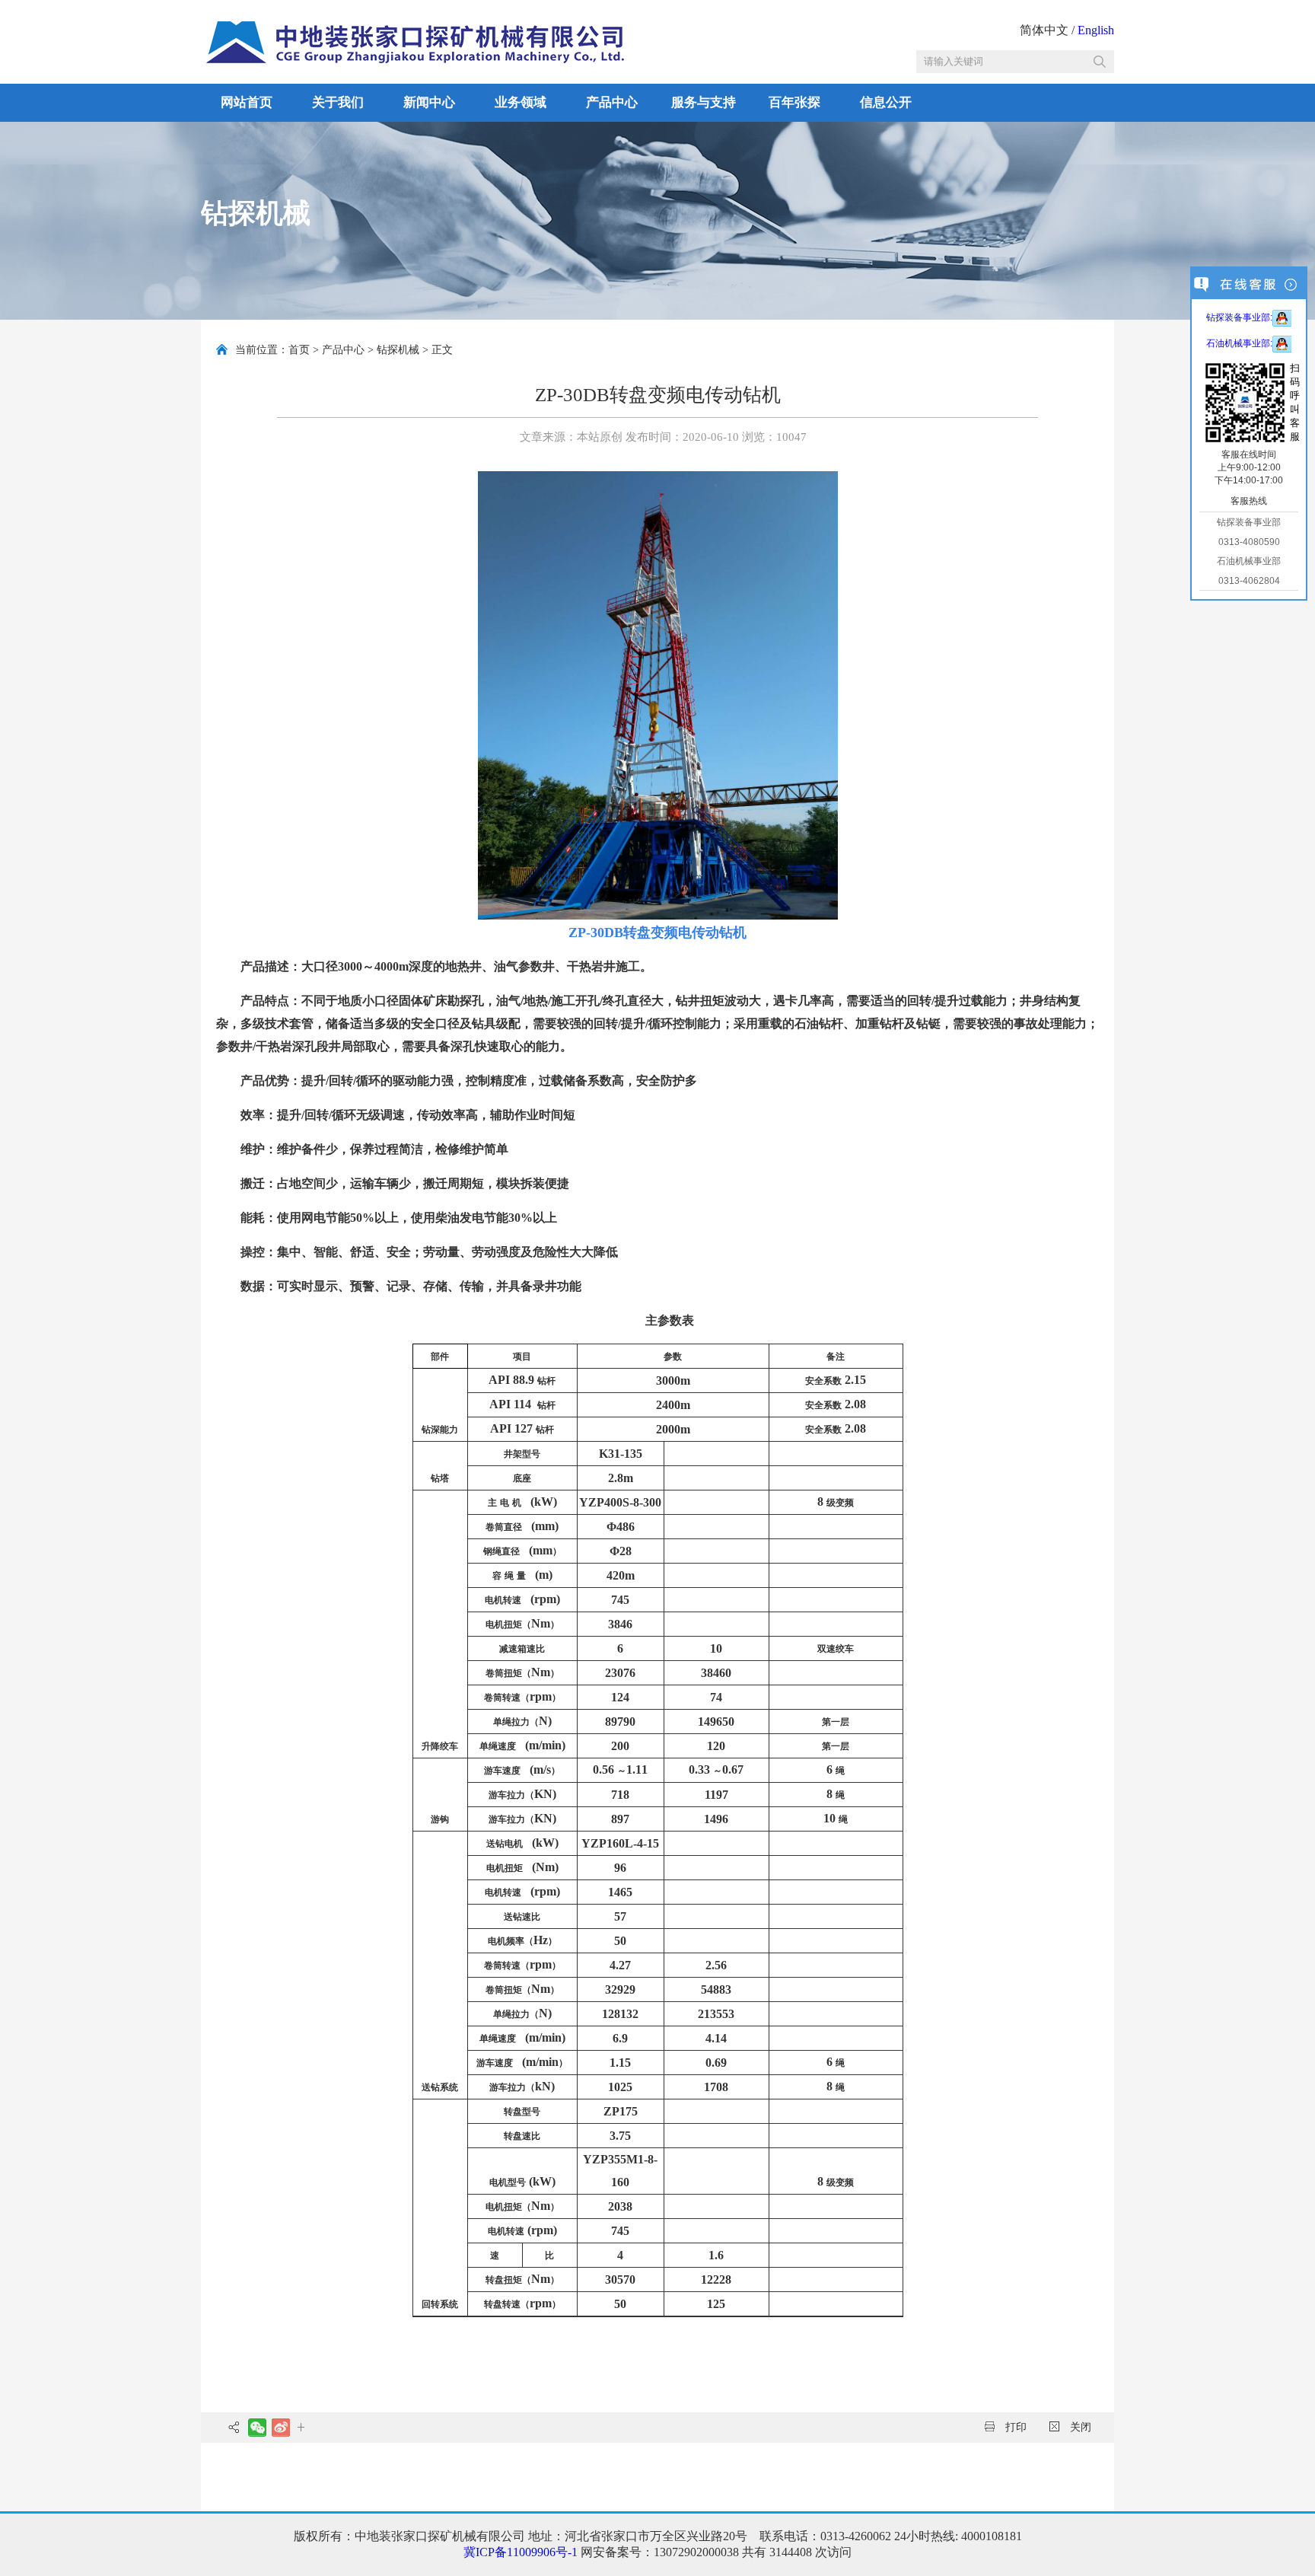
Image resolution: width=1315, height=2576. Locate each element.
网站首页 (247, 102)
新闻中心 (429, 102)
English (1096, 30)
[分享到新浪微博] (280, 2428)
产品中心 (612, 102)
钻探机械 (398, 350)
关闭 (1079, 2427)
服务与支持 (704, 102)
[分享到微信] (257, 2428)
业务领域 (521, 102)
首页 (299, 350)
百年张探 (794, 102)
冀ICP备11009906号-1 (521, 2552)
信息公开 (886, 102)
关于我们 (338, 102)
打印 (1014, 2427)
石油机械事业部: (1239, 343)
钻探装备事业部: (1239, 317)
